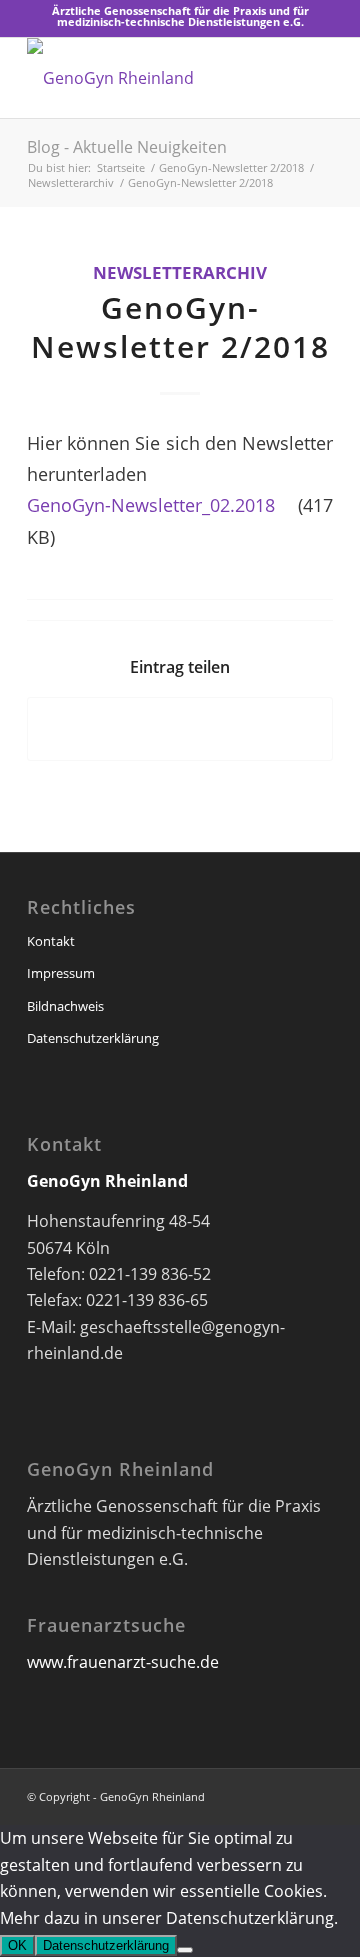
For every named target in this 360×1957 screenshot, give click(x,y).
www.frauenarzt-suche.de (123, 1662)
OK (17, 1945)
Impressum (61, 973)
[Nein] (185, 1950)
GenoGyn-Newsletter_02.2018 (151, 504)
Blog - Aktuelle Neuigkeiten (127, 147)
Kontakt (51, 941)
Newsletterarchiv (180, 272)
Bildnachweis (65, 1006)
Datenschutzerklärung (93, 1038)
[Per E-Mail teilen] (180, 729)
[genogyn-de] (149, 78)
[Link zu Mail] (318, 1794)
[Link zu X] (288, 1794)
